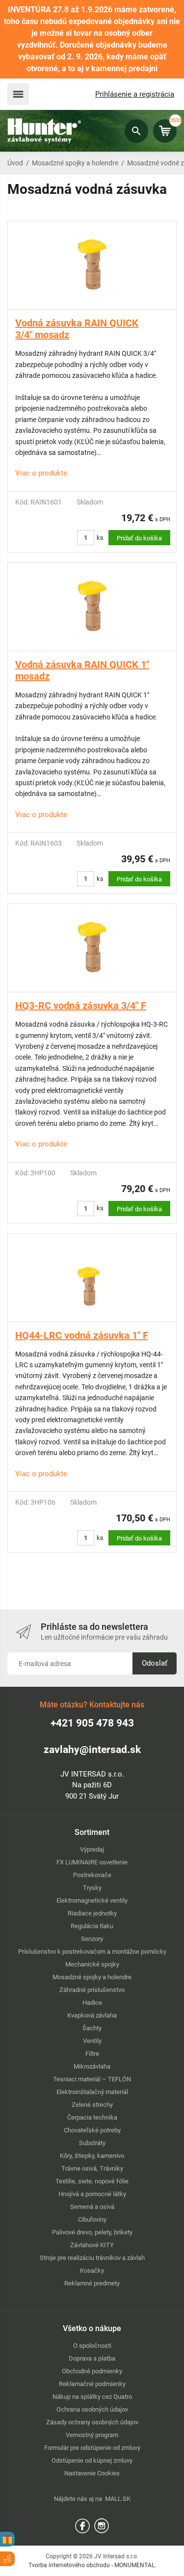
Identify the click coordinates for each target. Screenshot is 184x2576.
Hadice (92, 2003)
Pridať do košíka (139, 538)
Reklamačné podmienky (92, 2384)
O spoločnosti (92, 2346)
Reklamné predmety (92, 2283)
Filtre (92, 2054)
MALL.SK (118, 2499)
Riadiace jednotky (92, 1913)
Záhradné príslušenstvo (92, 1990)
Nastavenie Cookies (92, 2473)
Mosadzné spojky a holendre (75, 163)
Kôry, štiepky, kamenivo (92, 2156)
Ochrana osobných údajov (92, 2409)
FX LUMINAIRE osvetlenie (92, 1862)
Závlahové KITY (92, 2245)
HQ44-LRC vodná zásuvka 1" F (82, 1335)
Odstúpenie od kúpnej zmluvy (92, 2460)
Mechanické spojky (92, 1964)
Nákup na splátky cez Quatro (92, 2397)
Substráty (92, 2143)
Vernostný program (92, 2435)
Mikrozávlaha (92, 2066)
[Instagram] (102, 2525)
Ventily (92, 2041)
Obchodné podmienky (92, 2371)
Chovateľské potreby (92, 2130)
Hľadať (136, 131)
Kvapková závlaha (92, 2015)
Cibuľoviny (92, 2219)
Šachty (92, 2028)
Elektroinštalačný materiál (92, 2092)
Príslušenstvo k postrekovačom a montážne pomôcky (92, 1952)
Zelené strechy (92, 2105)
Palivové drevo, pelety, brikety (92, 2232)
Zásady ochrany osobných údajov (92, 2422)
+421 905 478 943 (92, 1723)
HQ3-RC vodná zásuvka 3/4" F (81, 1006)
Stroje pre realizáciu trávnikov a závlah (92, 2258)
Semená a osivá (92, 2207)
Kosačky (92, 2271)
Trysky (92, 1888)
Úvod (15, 163)
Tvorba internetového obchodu (69, 2565)
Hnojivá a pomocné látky (92, 2194)
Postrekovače (92, 1875)
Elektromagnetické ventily (92, 1900)
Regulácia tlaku (92, 1926)
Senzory (92, 1939)
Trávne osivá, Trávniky (92, 2168)
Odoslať (155, 1663)
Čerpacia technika (92, 2117)
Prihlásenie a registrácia (135, 94)
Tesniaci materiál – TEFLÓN (92, 2079)
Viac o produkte (41, 473)
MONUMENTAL (134, 2565)
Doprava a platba (92, 2358)
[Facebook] (82, 2525)
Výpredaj (92, 1849)
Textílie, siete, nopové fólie (92, 2181)
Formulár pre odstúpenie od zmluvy (92, 2448)
